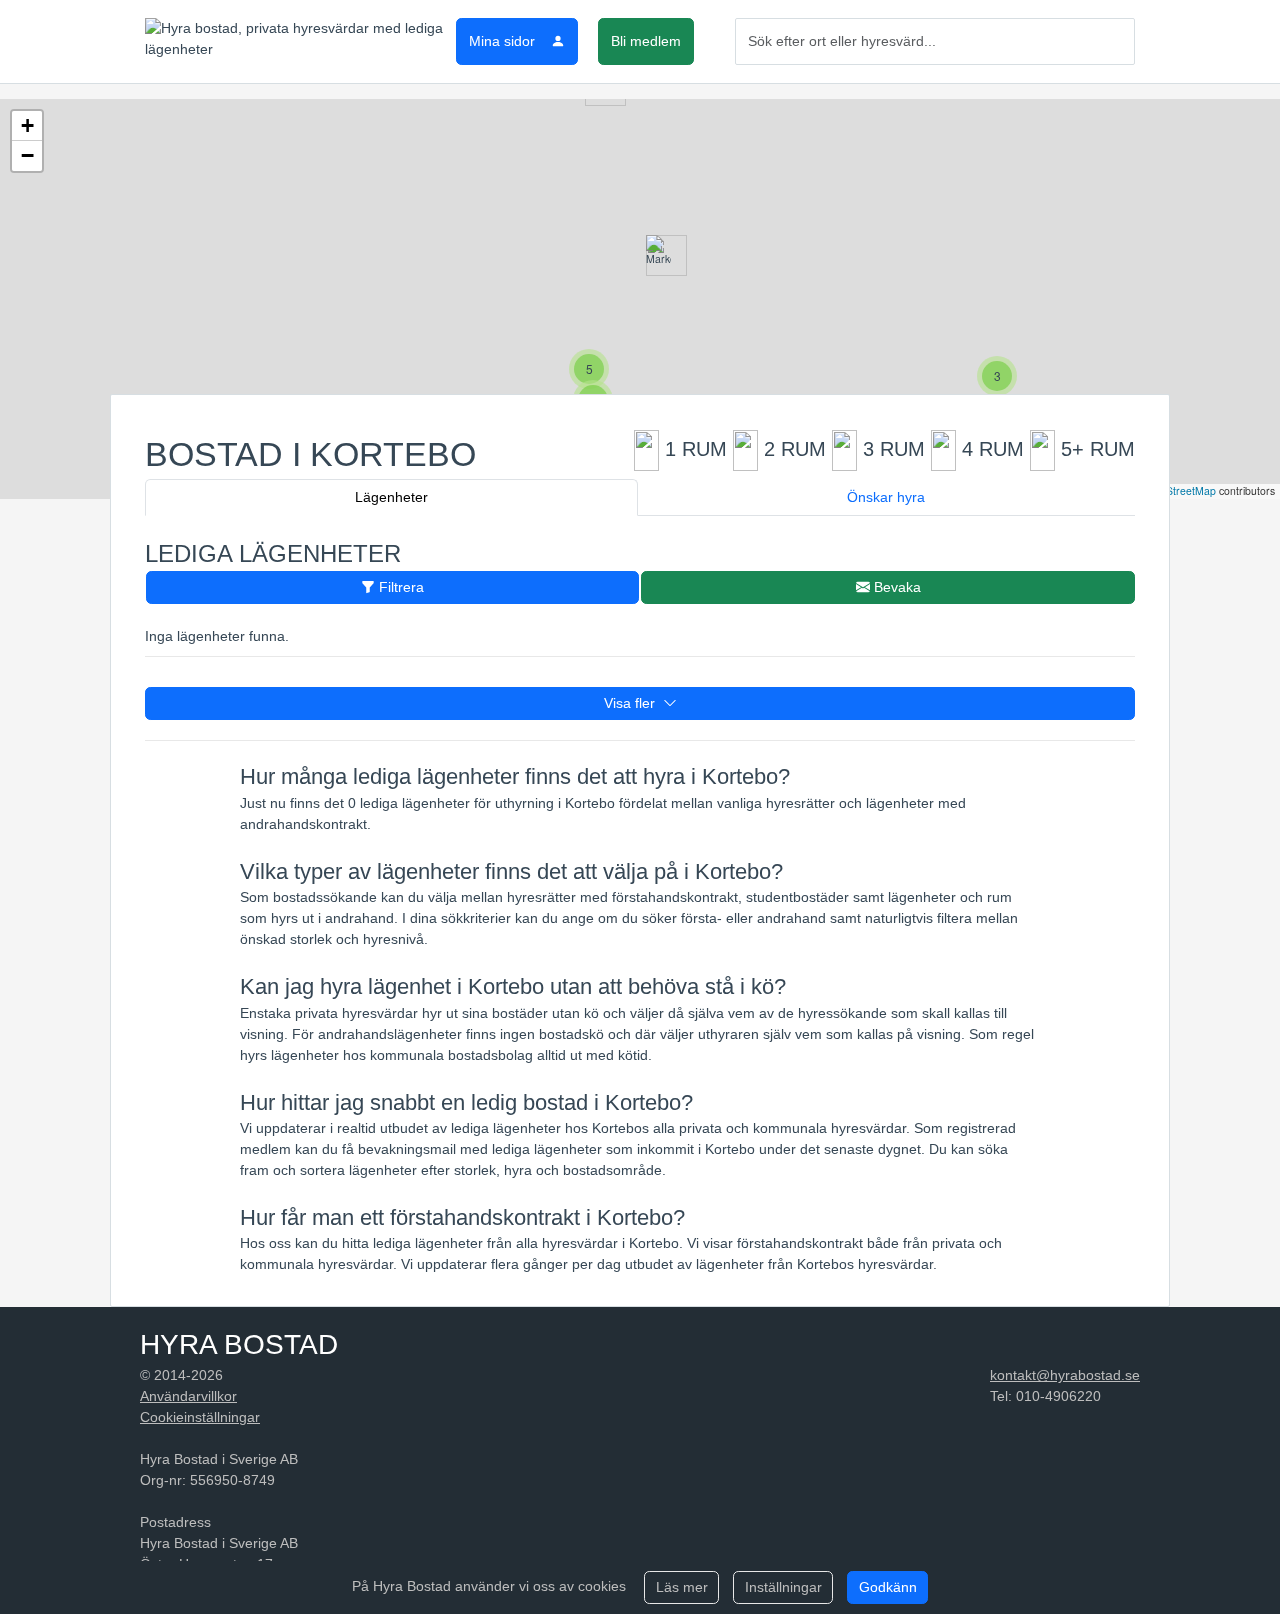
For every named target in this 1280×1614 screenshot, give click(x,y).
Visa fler (633, 703)
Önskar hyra (886, 497)
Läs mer (682, 1587)
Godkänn (888, 1587)
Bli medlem (646, 41)
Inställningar (783, 1587)
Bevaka (895, 587)
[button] (658, 255)
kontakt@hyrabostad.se (1065, 1375)
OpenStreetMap (1178, 490)
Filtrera (399, 587)
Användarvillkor (188, 1396)
